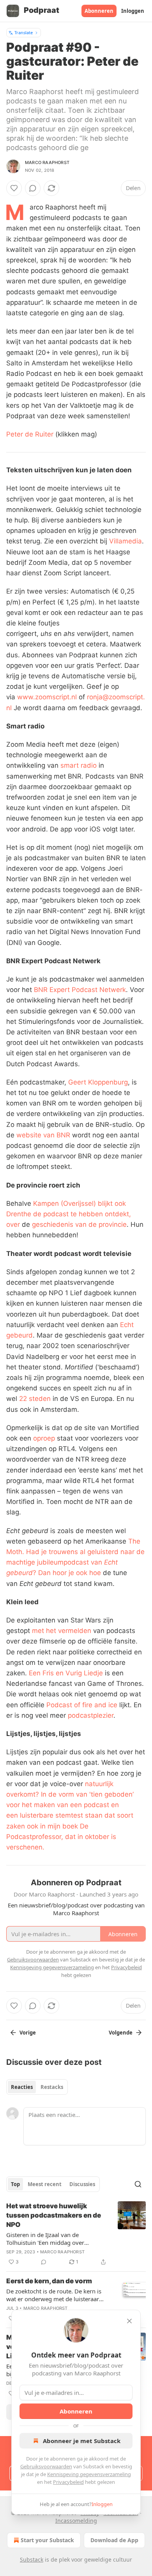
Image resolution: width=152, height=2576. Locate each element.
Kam (40, 1203)
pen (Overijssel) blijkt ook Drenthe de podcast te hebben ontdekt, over (69, 1214)
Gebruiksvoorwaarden (46, 2466)
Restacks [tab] (52, 2087)
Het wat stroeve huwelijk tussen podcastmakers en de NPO (54, 2215)
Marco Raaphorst (47, 162)
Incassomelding (76, 2521)
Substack (32, 2559)
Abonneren (99, 11)
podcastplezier (91, 1715)
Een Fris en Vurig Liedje (66, 1673)
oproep (45, 1438)
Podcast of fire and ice (82, 1705)
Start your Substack (47, 2540)
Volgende (121, 2033)
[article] (76, 2234)
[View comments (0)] (33, 188)
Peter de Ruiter (30, 434)
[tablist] (37, 2087)
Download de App (114, 2540)
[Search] (138, 2184)
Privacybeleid (68, 2482)
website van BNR (43, 1135)
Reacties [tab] (22, 2087)
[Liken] (14, 188)
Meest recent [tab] (45, 2184)
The (134, 1541)
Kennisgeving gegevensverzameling (89, 2474)
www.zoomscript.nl (47, 697)
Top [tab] (15, 2184)
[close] (129, 2321)
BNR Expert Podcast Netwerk (80, 990)
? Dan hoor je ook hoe (67, 1573)
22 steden (35, 1399)
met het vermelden (62, 1631)
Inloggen (133, 11)
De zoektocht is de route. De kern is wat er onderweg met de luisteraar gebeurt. (54, 2295)
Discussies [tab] (82, 2184)
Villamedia (125, 541)
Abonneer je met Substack (82, 2441)
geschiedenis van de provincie (79, 1224)
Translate (24, 32)
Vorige (28, 2033)
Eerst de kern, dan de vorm (49, 2281)
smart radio (79, 765)
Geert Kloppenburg (98, 1082)
